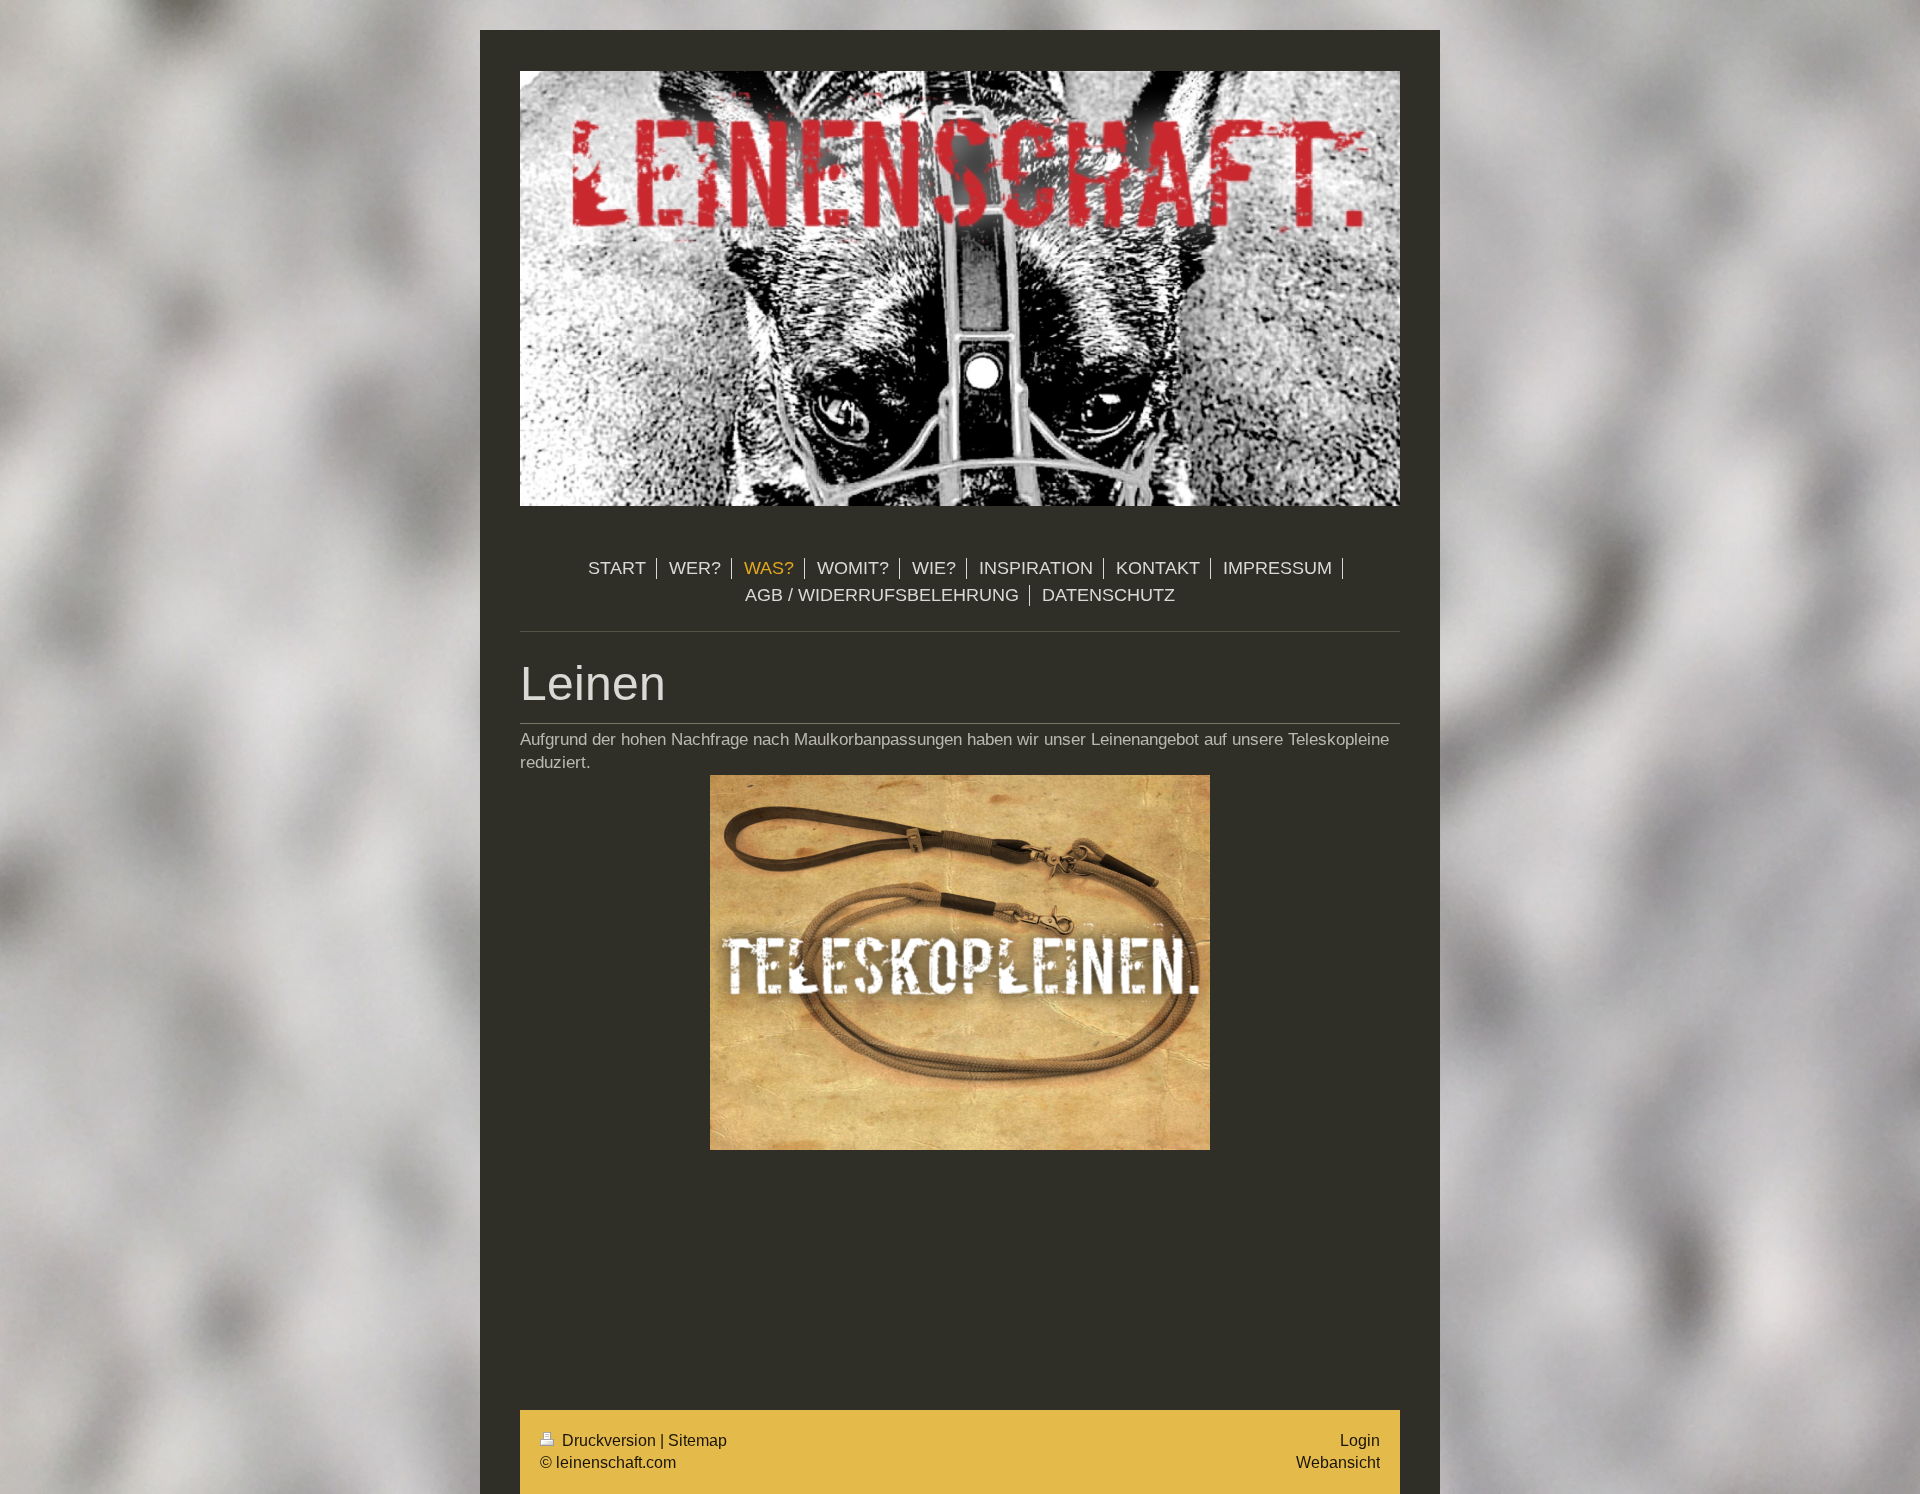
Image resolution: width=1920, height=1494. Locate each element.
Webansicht (1338, 1462)
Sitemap (697, 1440)
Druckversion (609, 1440)
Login (1360, 1440)
